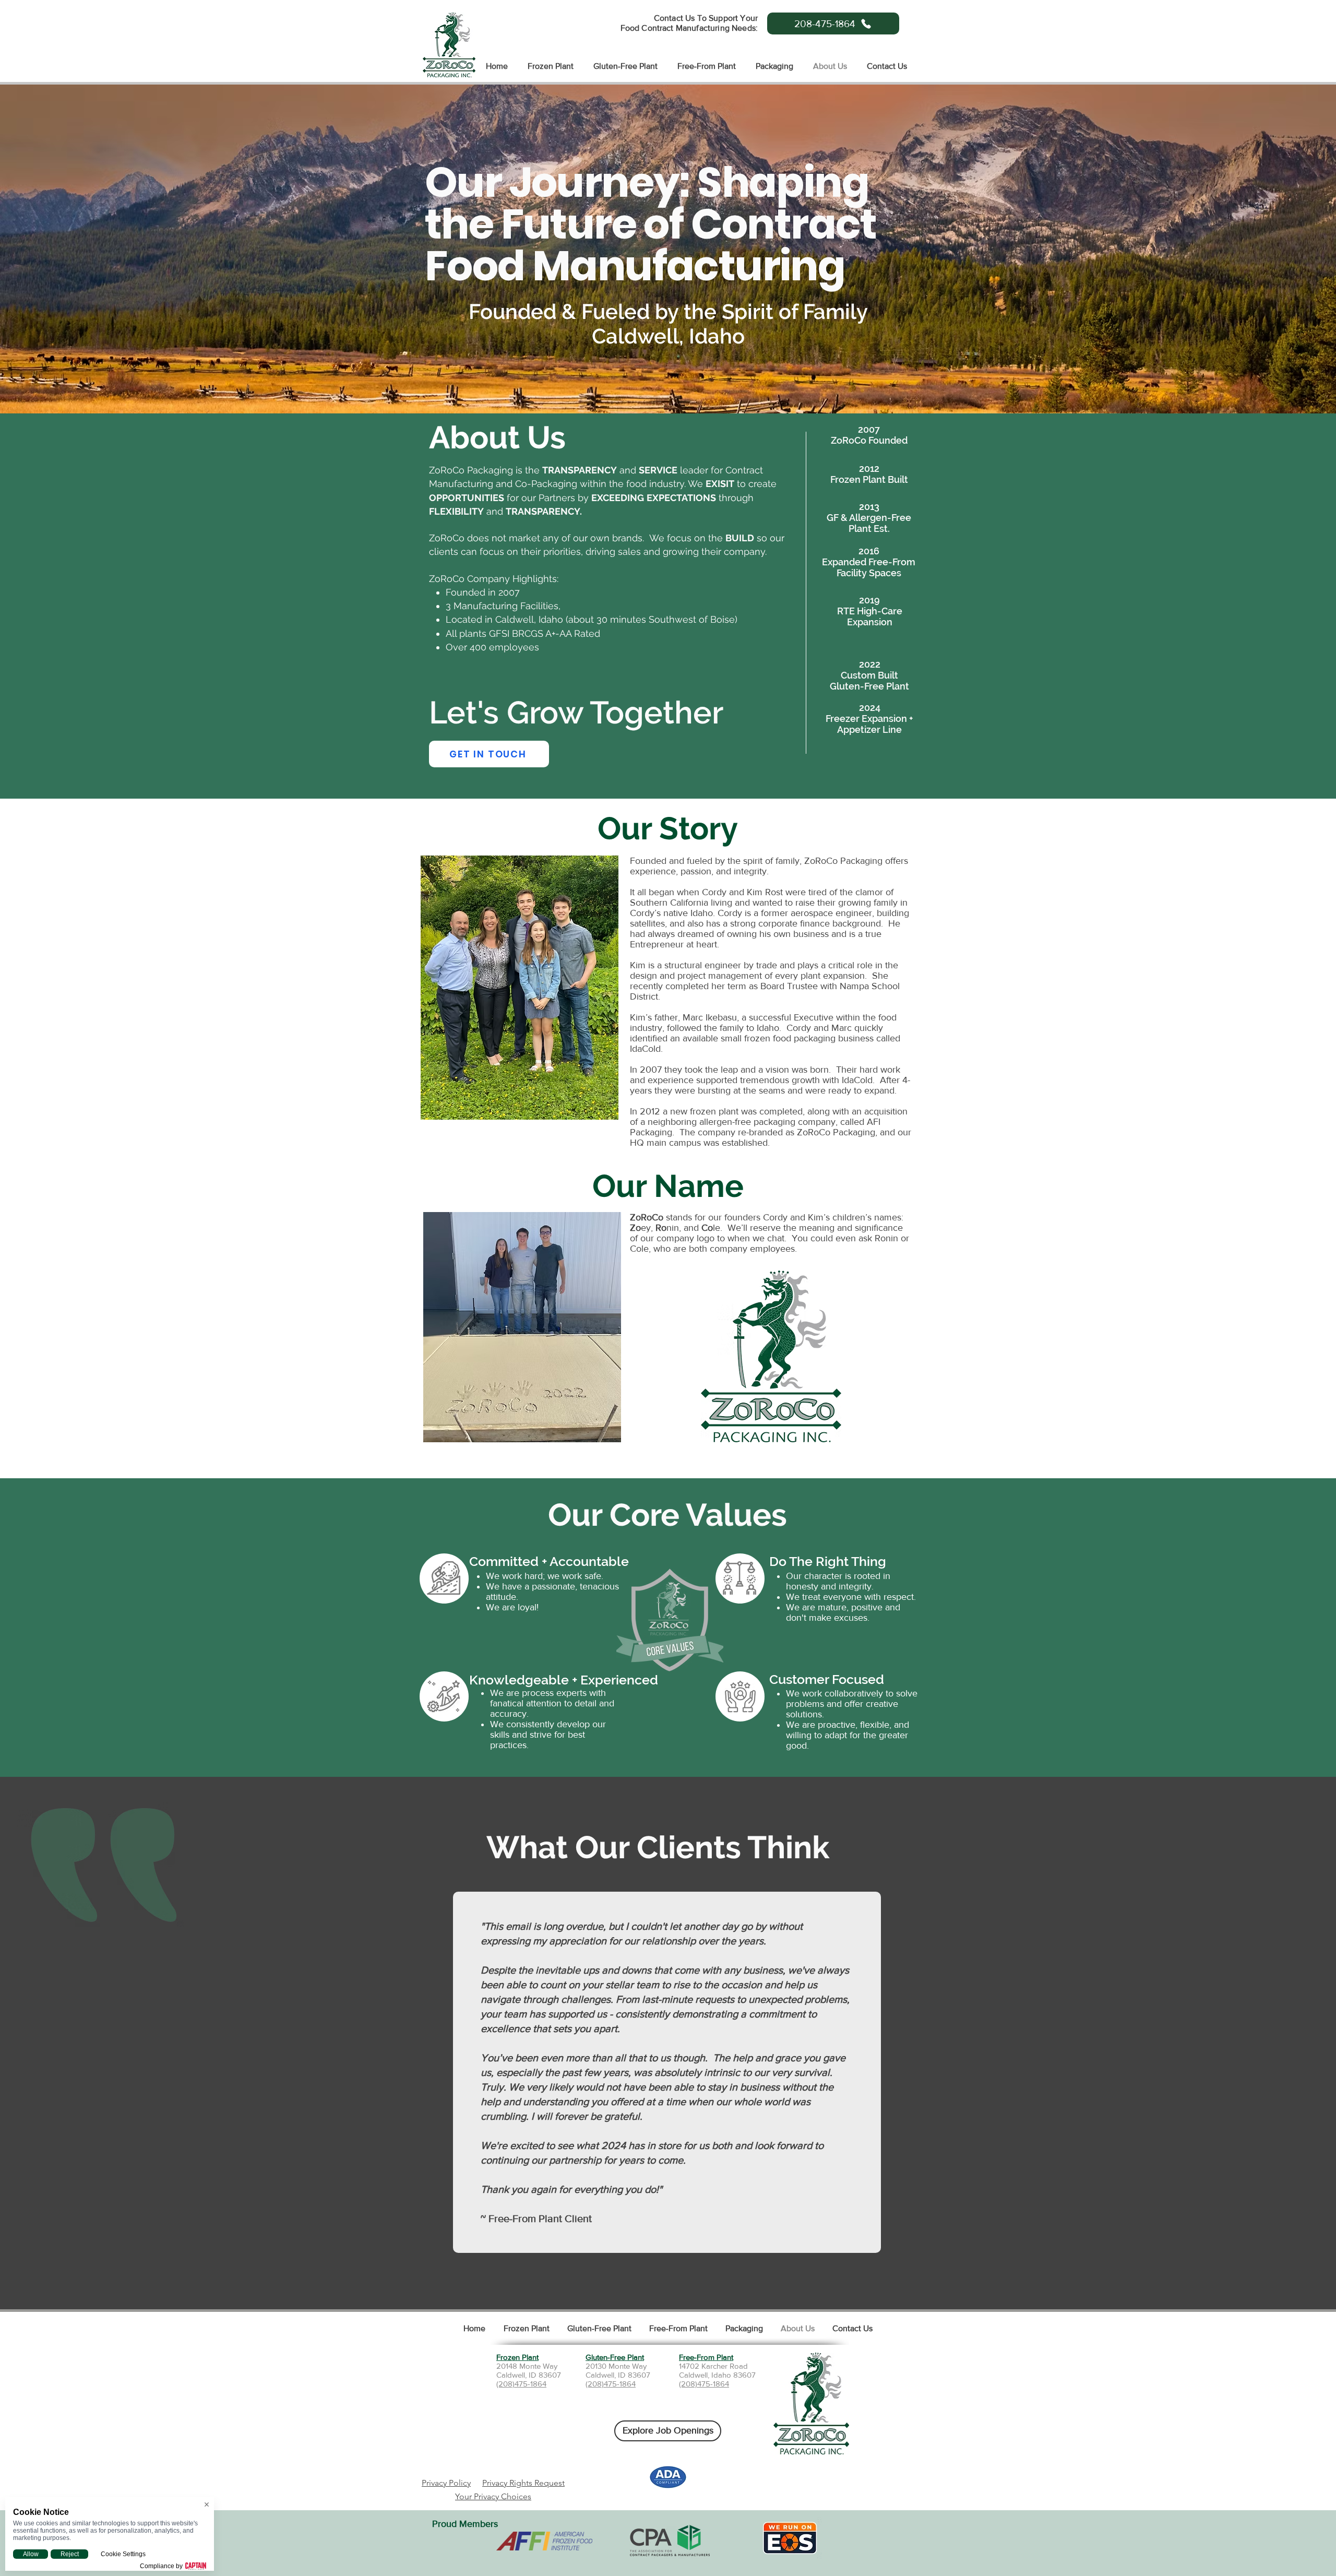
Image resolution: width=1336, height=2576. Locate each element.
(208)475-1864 (521, 2384)
